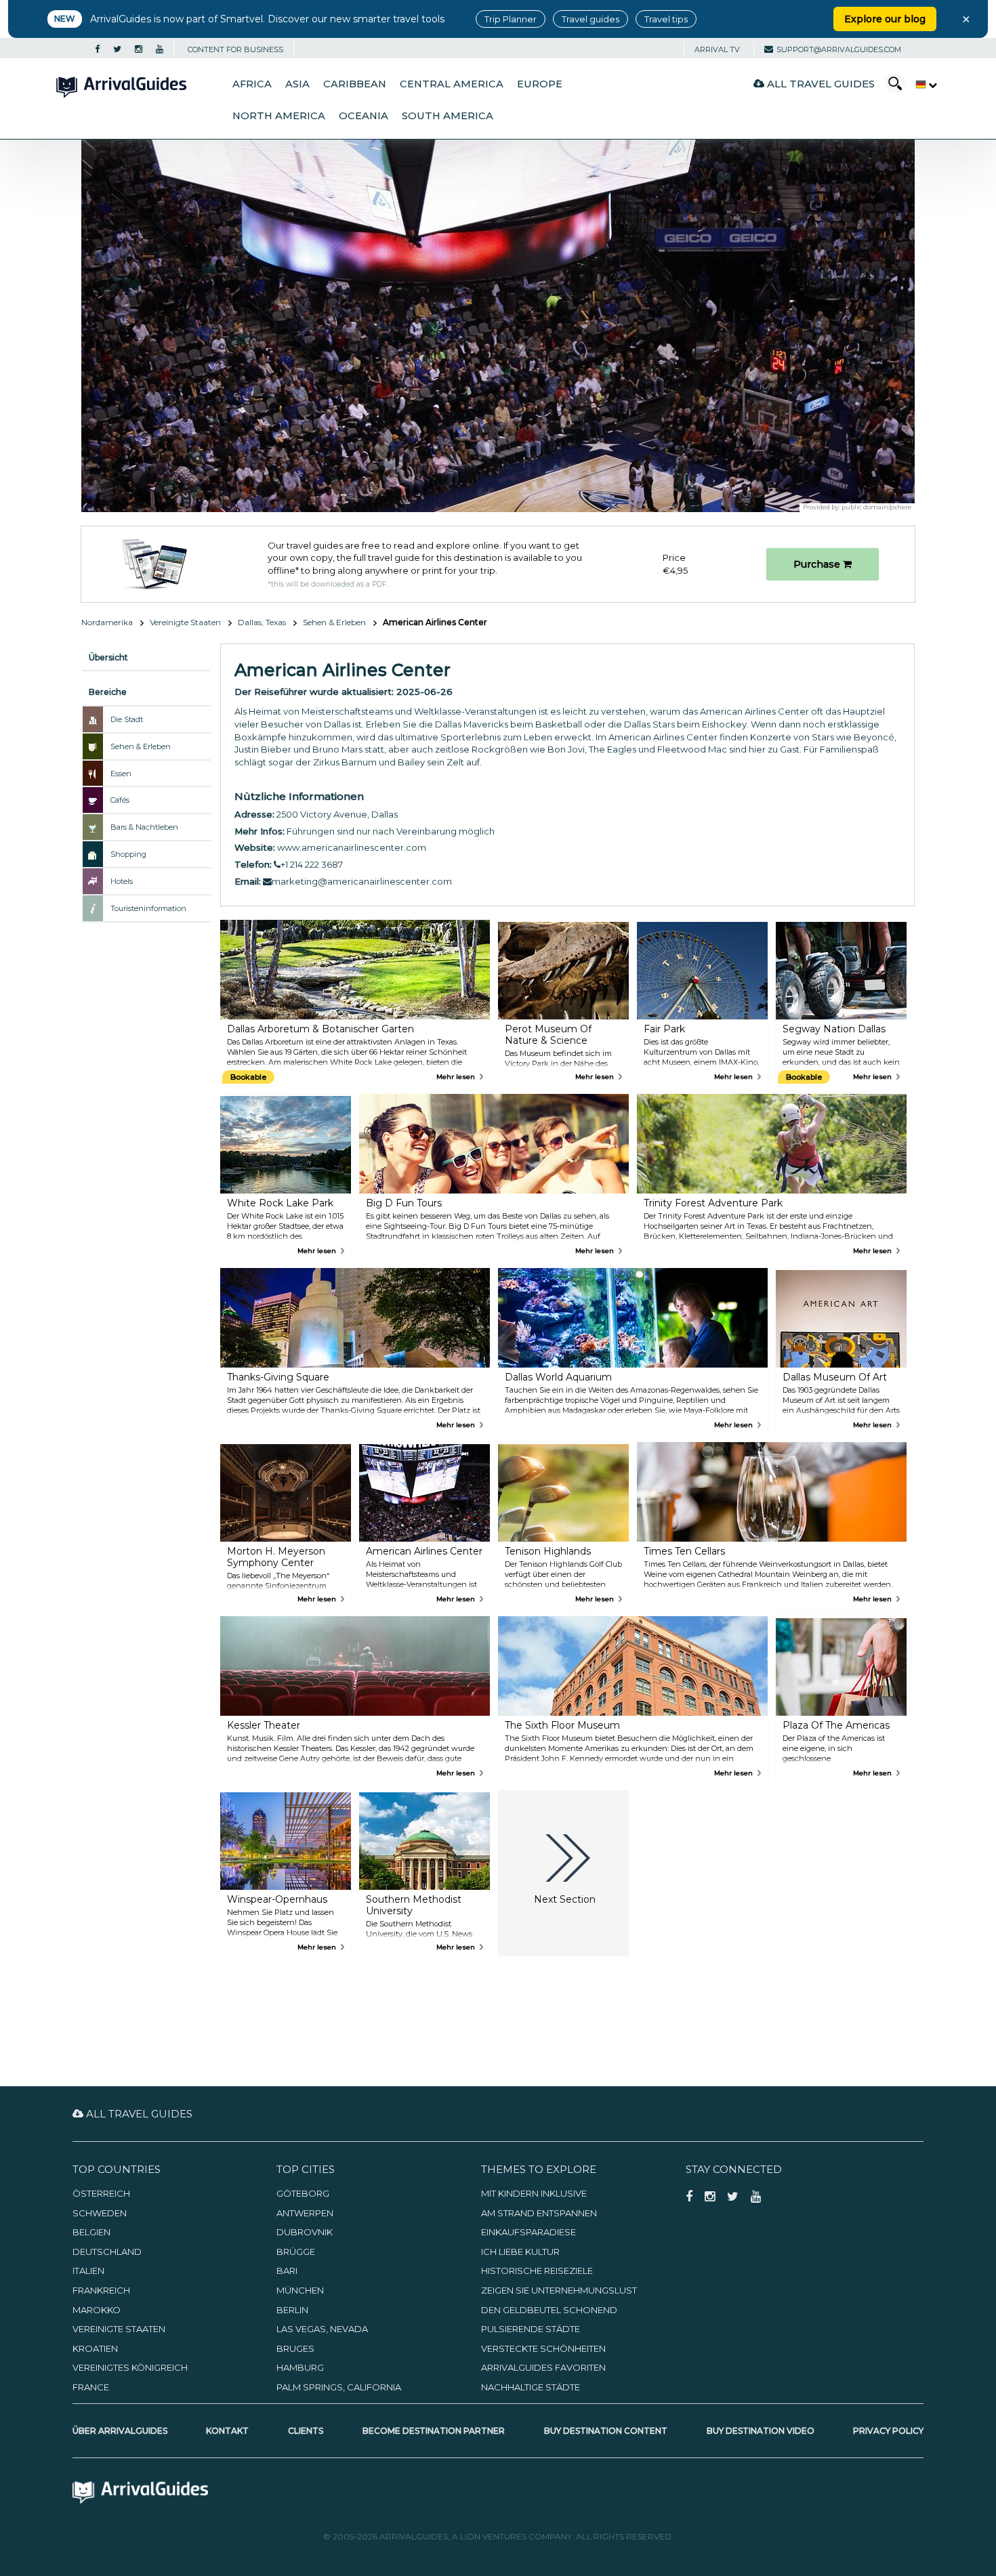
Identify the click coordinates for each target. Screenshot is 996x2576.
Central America (452, 84)
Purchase (818, 564)
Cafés (120, 800)
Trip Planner (511, 19)
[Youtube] (160, 49)
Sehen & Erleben (334, 622)
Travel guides (590, 19)
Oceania (364, 116)
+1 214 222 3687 (312, 864)
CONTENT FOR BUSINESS (235, 49)
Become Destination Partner (434, 2431)
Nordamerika (107, 622)
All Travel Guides (819, 84)
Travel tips (666, 19)
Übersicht (108, 657)
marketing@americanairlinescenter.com (362, 881)
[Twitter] (117, 49)
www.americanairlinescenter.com (352, 847)
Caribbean (355, 84)
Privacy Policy (888, 2431)
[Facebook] (97, 49)
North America (279, 116)
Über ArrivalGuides (120, 2431)
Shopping (128, 854)
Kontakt (227, 2431)
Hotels (122, 881)
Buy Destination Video (761, 2431)
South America (448, 116)
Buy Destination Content (606, 2431)
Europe (540, 84)
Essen (121, 774)
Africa (252, 84)
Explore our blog (885, 19)
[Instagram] (139, 49)
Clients (306, 2431)
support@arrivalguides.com (839, 49)
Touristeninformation (148, 908)
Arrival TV (717, 49)
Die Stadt (127, 719)
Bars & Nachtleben (144, 827)
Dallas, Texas (262, 622)
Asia (297, 84)
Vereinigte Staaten (185, 622)
